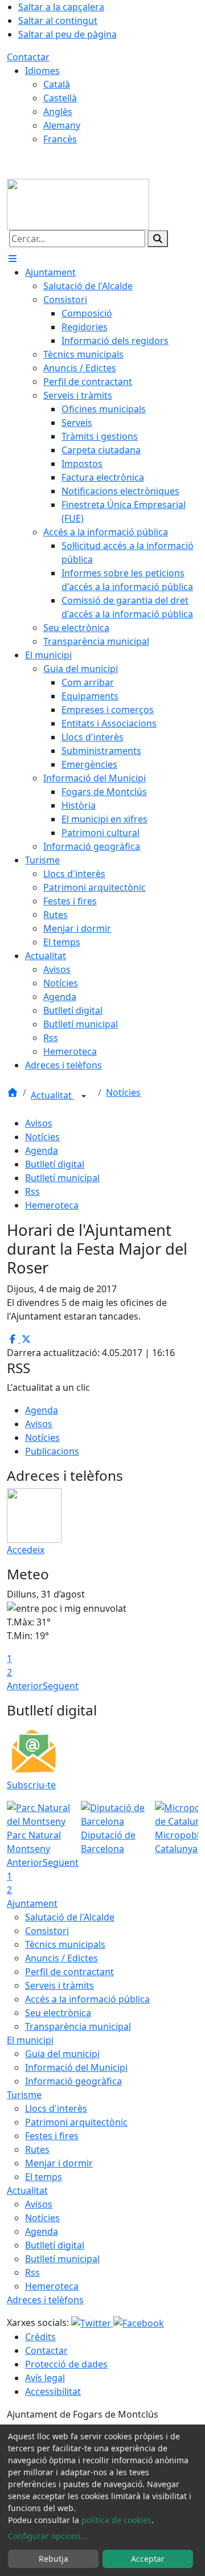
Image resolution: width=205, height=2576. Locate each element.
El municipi (30, 2040)
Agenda (42, 1150)
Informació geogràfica (73, 2081)
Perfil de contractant (69, 1972)
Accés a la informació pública (87, 1999)
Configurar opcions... (48, 2536)
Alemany (62, 125)
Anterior (25, 1686)
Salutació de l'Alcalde (70, 1917)
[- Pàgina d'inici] (78, 203)
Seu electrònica (58, 2013)
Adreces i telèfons (45, 2300)
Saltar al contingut (58, 21)
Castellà (60, 98)
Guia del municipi (62, 2054)
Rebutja (54, 2559)
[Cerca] (158, 239)
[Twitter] (92, 2323)
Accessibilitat (53, 2391)
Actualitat (52, 1095)
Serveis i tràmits (60, 1985)
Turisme (24, 2095)
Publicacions (52, 1451)
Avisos (39, 1123)
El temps (44, 2177)
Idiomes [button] (42, 71)
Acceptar (148, 2559)
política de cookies (116, 2520)
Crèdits (40, 2337)
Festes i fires (52, 2136)
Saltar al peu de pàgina (67, 34)
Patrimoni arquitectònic (76, 2122)
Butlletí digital (55, 1164)
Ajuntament (32, 1903)
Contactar (28, 57)
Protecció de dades (66, 2364)
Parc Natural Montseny (34, 1842)
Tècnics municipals (65, 1944)
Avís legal (45, 2378)
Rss (32, 1191)
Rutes (37, 2149)
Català (57, 84)
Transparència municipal (78, 2026)
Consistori (47, 1931)
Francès (60, 139)
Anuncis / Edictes (61, 1958)
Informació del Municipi (76, 2067)
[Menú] (13, 259)
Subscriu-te (31, 1785)
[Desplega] (84, 1096)
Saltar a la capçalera (61, 7)
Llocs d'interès (56, 2108)
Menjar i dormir (59, 2163)
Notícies (123, 1092)
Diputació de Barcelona (108, 1842)
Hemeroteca (52, 1205)
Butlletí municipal (62, 1178)
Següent (61, 1686)
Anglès (58, 112)
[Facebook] (139, 2323)
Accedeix (26, 1550)
